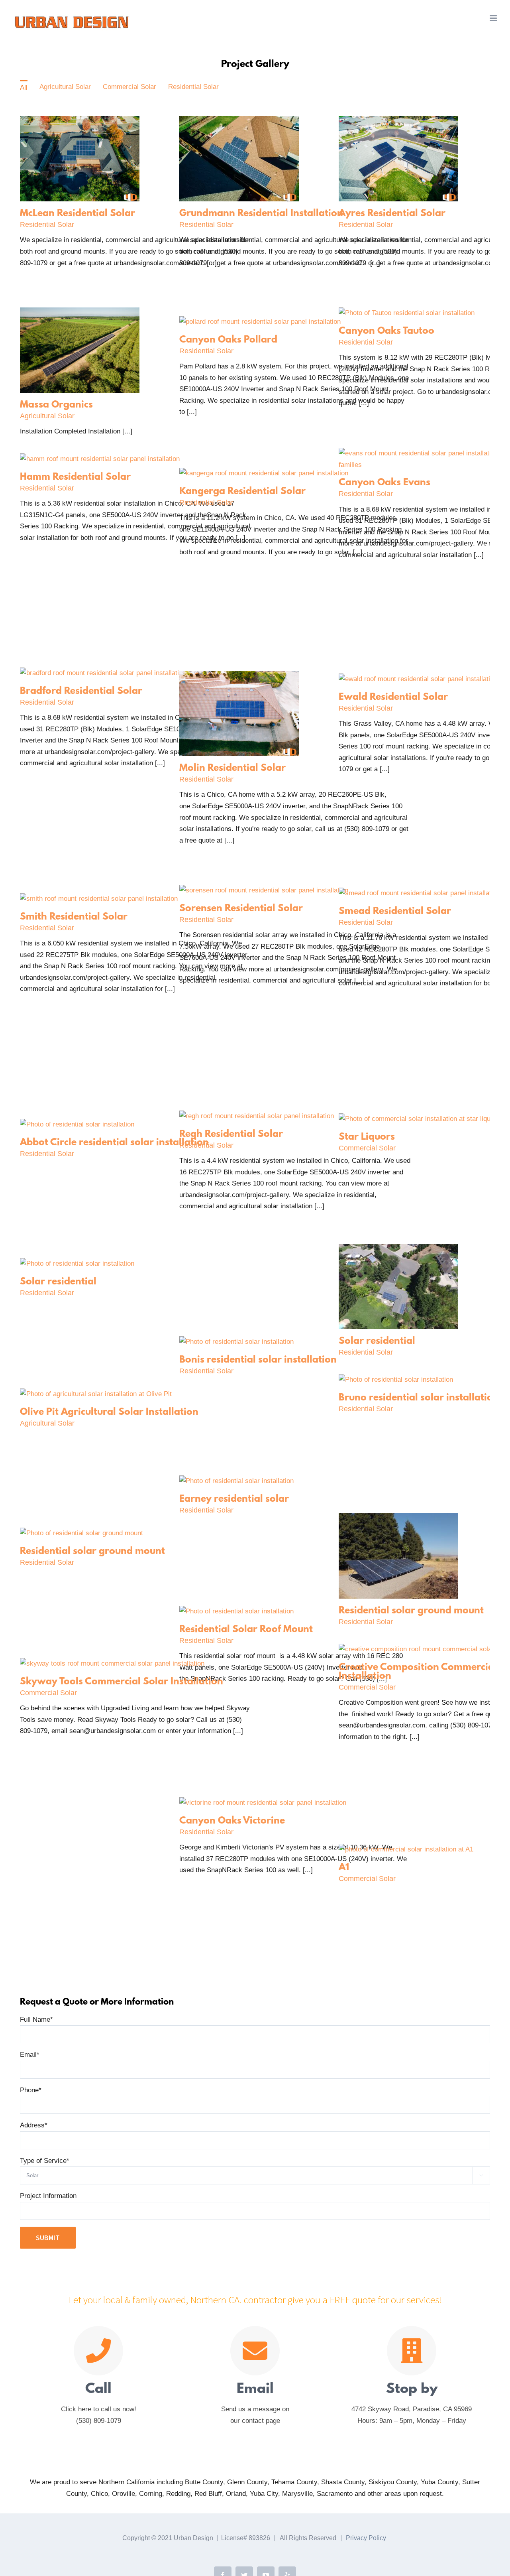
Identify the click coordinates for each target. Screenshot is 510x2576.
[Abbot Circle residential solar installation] (77, 1124)
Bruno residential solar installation (419, 1398)
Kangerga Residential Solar (242, 492)
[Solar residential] (398, 1249)
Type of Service (45, 2161)
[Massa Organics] (80, 313)
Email (30, 2055)
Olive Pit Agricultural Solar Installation (109, 1412)
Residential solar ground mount (92, 1552)
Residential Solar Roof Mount (246, 1630)
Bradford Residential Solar (81, 691)
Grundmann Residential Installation (261, 214)
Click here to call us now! (99, 2409)
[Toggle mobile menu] (494, 18)
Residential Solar (193, 87)
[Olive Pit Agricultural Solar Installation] (96, 1394)
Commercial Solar (129, 87)
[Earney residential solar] (236, 1481)
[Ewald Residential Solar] (418, 679)
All (24, 88)
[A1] (406, 1849)
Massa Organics (56, 405)
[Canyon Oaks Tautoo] (407, 313)
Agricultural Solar (65, 87)
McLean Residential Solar (77, 214)
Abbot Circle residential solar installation (114, 1143)
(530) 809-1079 (99, 2421)
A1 (344, 1868)
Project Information (48, 2196)
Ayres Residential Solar (392, 214)
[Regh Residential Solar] (257, 1116)
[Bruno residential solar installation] (396, 1380)
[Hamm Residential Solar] (100, 459)
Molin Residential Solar (232, 768)
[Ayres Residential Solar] (398, 121)
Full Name (36, 2020)
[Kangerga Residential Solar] (264, 473)
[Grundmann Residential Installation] (239, 121)
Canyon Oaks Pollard (228, 340)
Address (34, 2125)
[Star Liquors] (419, 1119)
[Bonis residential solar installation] (236, 1342)
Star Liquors (367, 1137)
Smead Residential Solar (395, 912)
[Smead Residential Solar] (419, 893)
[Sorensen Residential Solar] (264, 890)
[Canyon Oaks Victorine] (263, 1803)
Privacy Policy (366, 2538)
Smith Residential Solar (74, 917)
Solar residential (58, 1282)
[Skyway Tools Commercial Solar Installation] (112, 1663)
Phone (31, 2090)
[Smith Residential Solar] (99, 899)
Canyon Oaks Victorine (232, 1821)
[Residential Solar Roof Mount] (236, 1611)
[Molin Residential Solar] (239, 676)
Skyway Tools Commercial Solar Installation (122, 1682)
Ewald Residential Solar (393, 697)
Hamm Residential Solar (75, 477)
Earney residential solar (234, 1499)
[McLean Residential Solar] (80, 121)
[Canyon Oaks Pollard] (260, 322)
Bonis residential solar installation (258, 1360)
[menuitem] (24, 87)
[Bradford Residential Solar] (103, 673)
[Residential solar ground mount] (398, 1519)
